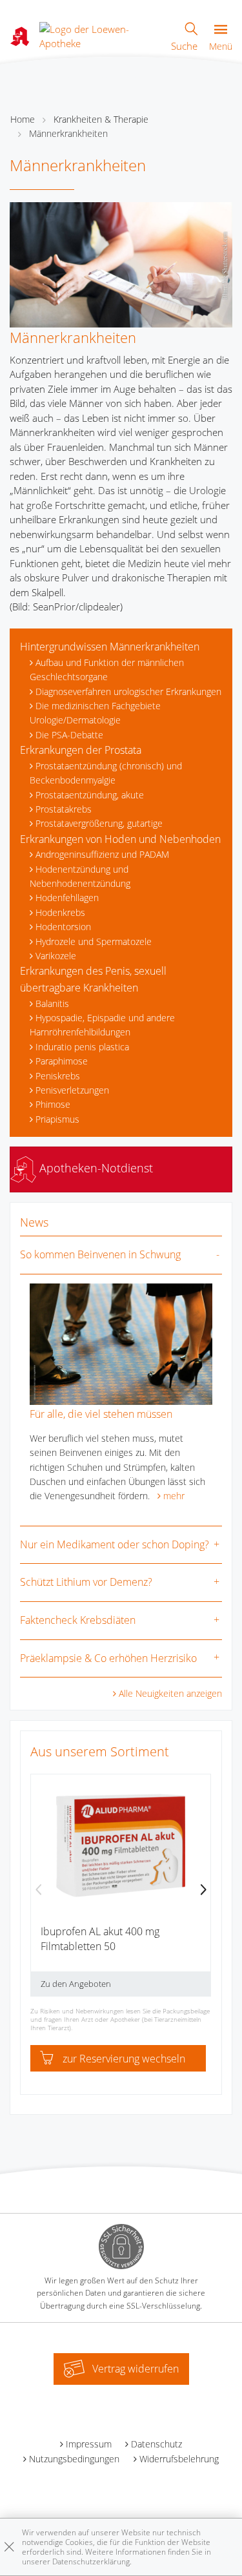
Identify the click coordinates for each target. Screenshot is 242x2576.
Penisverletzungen (72, 1090)
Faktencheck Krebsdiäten (78, 1620)
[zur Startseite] (100, 35)
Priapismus (57, 1119)
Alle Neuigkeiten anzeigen (170, 1693)
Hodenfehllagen (67, 898)
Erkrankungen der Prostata (81, 750)
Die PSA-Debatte (69, 735)
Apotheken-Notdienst (95, 1168)
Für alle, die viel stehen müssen (101, 1414)
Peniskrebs (58, 1076)
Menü (221, 46)
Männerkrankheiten (68, 133)
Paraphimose (62, 1061)
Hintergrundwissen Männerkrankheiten (110, 647)
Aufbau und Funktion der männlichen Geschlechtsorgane (107, 670)
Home (23, 119)
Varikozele (56, 956)
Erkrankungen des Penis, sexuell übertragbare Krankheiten (93, 979)
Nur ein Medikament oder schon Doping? (115, 1544)
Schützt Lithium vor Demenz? (86, 1582)
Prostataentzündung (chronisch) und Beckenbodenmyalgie (106, 773)
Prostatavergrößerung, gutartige (99, 823)
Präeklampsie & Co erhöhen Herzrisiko (108, 1658)
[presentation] (39, 1891)
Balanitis (52, 1003)
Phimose (53, 1104)
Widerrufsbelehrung (179, 2459)
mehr (174, 1496)
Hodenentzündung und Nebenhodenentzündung (80, 876)
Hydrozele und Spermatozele (94, 941)
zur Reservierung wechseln (124, 2059)
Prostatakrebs (64, 809)
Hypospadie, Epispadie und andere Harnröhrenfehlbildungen (102, 1025)
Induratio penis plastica (82, 1047)
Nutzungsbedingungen (74, 2459)
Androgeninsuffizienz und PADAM (102, 854)
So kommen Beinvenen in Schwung (100, 1254)
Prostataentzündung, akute (90, 795)
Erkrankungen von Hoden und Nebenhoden (120, 839)
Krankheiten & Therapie (101, 119)
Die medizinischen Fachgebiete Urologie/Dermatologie (95, 713)
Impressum (89, 2444)
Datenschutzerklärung (91, 2561)
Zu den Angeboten (76, 1984)
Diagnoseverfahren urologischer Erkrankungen (128, 691)
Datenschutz (156, 2444)
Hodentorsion (63, 927)
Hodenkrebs (60, 912)
